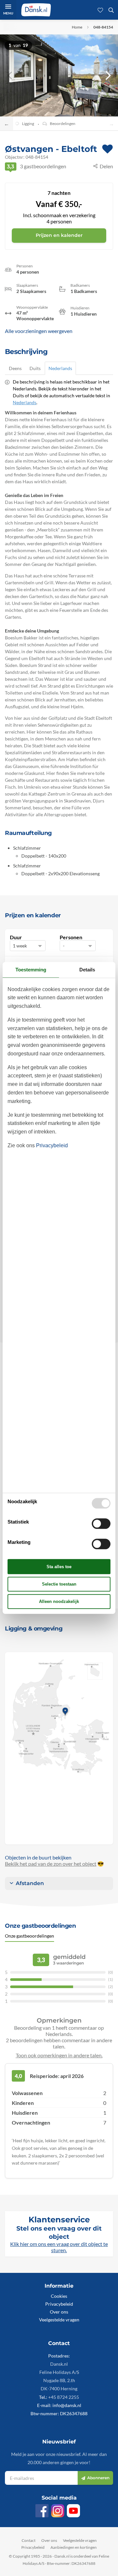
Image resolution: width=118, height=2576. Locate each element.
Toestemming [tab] (31, 970)
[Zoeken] (111, 10)
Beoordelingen (63, 124)
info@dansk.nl (67, 2405)
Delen (106, 166)
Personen (71, 937)
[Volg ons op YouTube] (73, 2511)
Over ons (59, 2312)
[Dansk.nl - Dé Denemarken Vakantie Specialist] (36, 10)
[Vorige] (10, 75)
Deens (15, 368)
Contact (29, 2540)
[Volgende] (108, 75)
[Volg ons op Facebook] (42, 2511)
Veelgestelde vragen (59, 2320)
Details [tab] (87, 970)
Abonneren (98, 2478)
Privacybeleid (59, 2304)
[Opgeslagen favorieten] (100, 10)
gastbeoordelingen (36, 166)
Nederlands (60, 368)
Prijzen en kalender (59, 235)
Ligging (28, 124)
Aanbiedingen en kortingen (74, 2547)
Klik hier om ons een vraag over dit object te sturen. (59, 2247)
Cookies (59, 2296)
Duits (35, 368)
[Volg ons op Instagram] (58, 2511)
